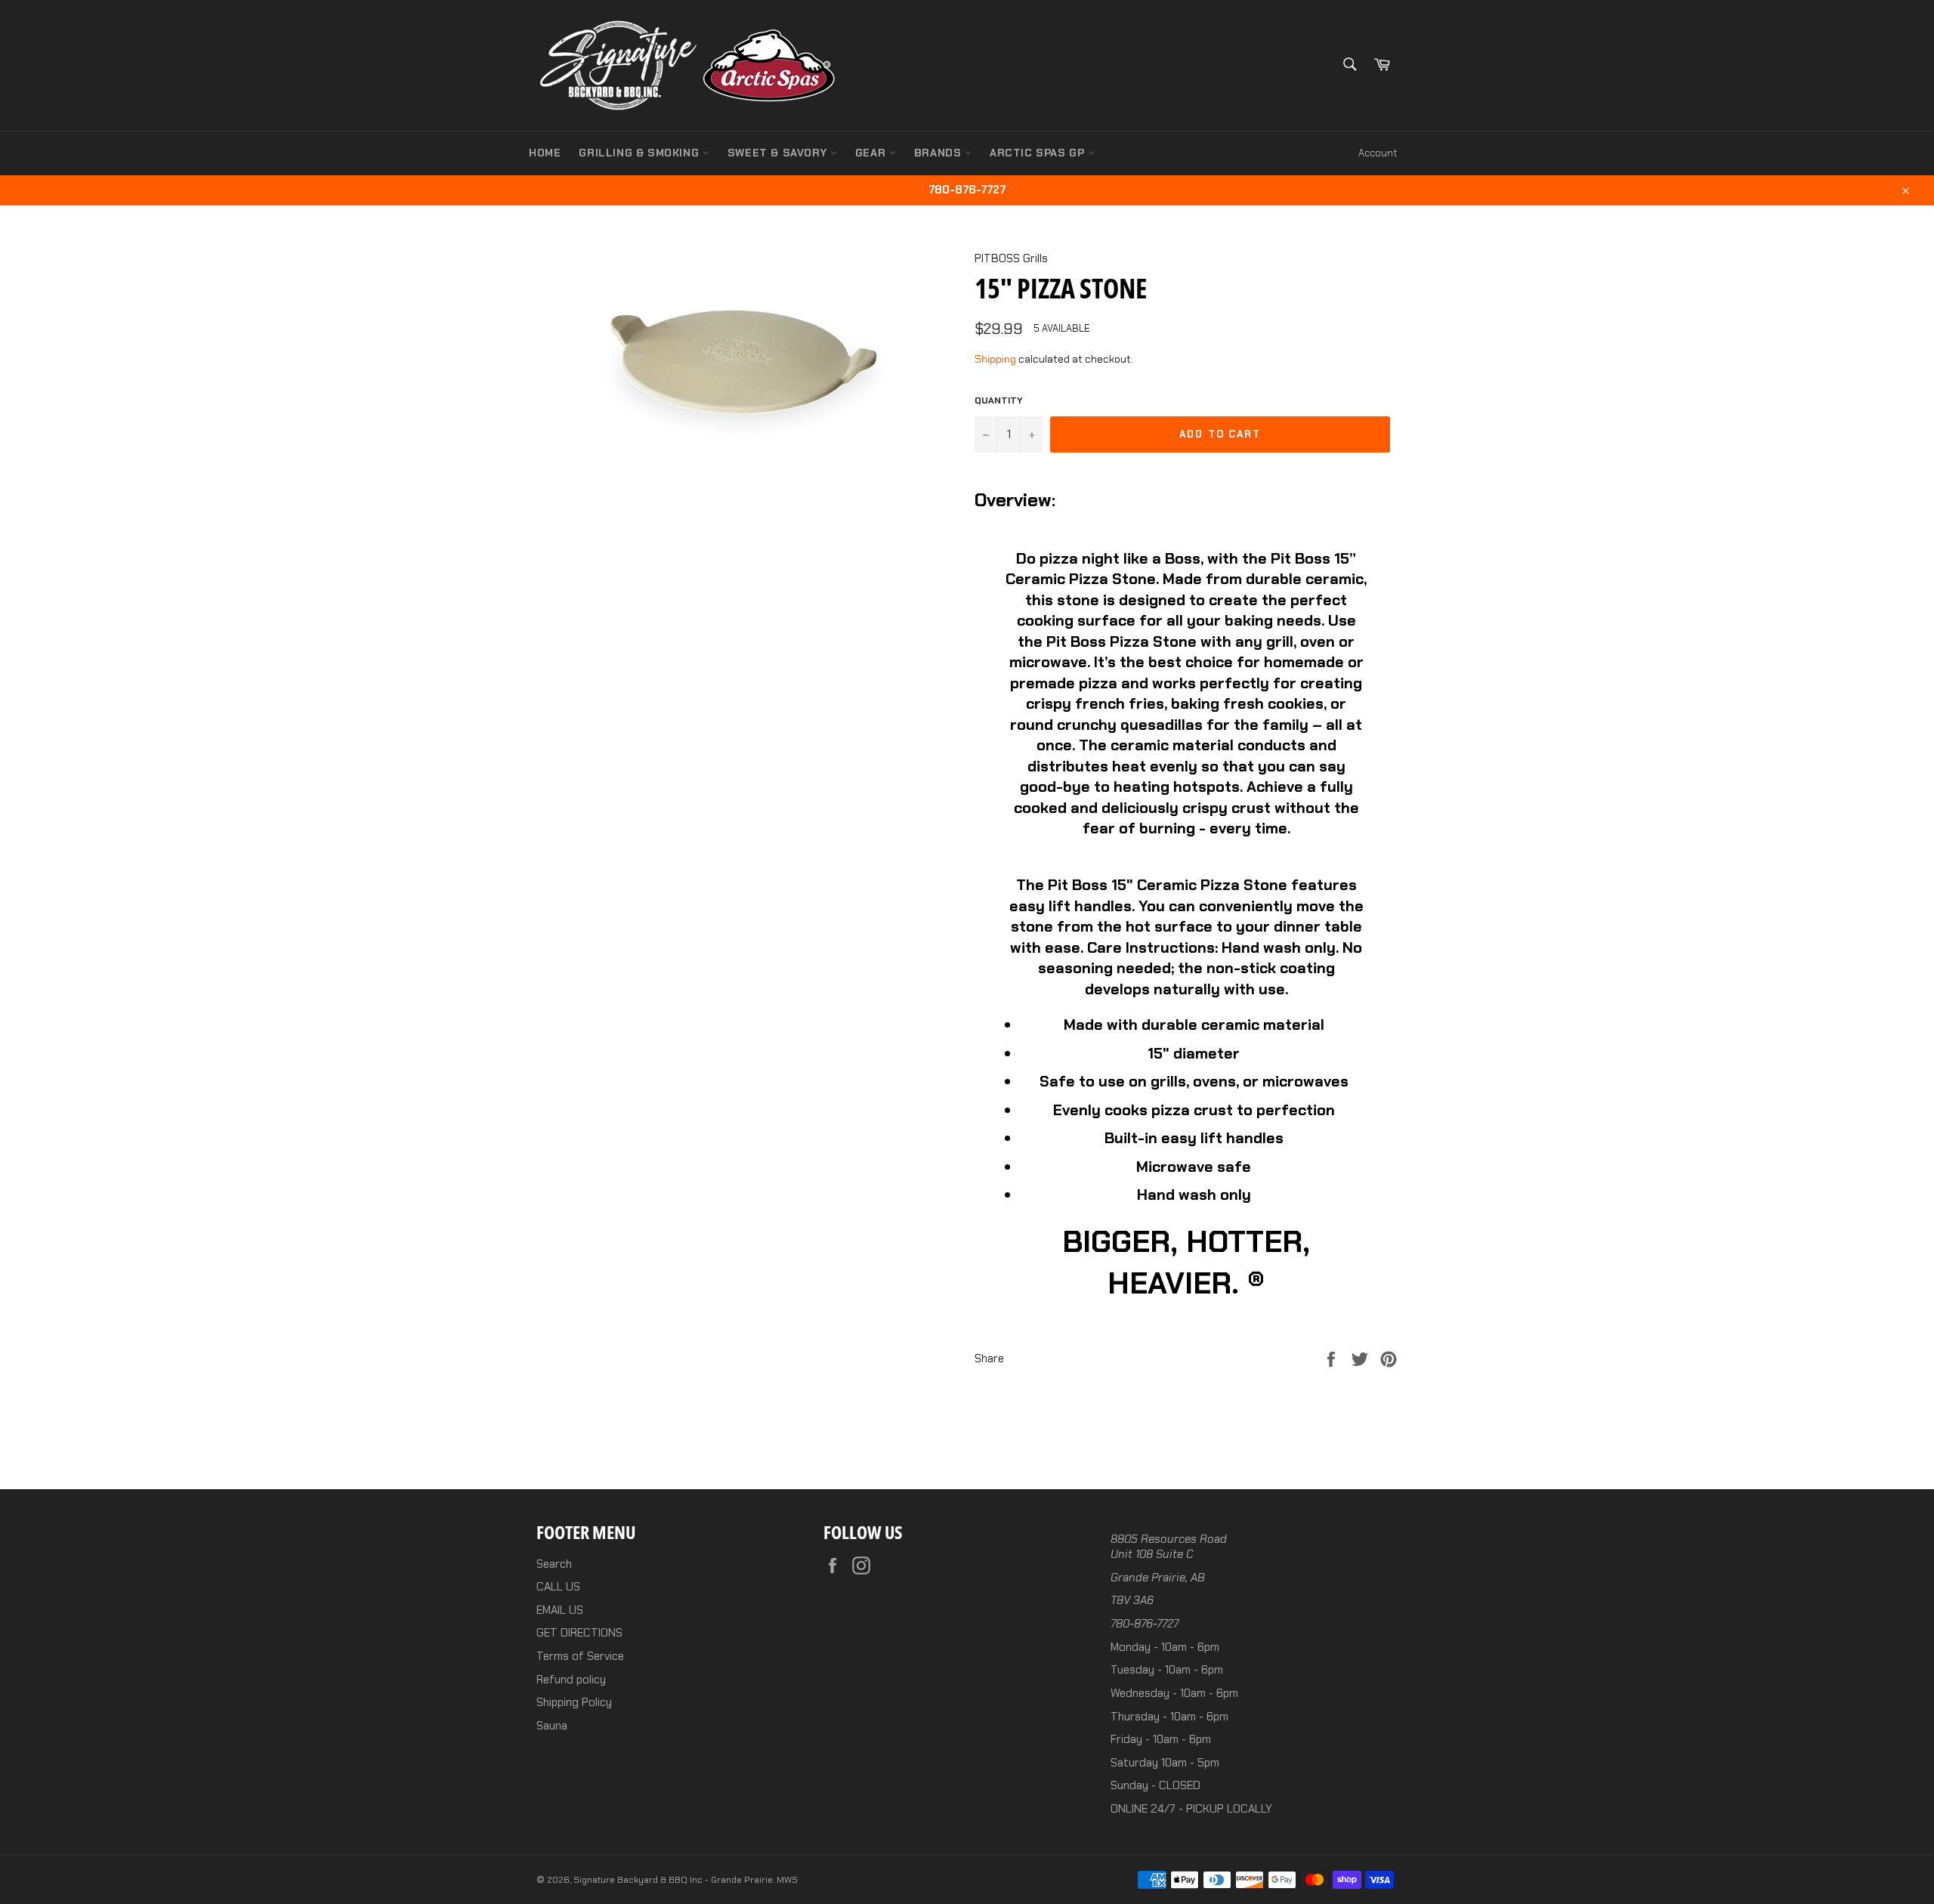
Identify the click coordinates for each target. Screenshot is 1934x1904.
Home (545, 153)
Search (554, 1564)
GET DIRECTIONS (579, 1633)
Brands (939, 153)
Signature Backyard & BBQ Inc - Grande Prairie (673, 1880)
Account (1378, 153)
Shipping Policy (574, 1702)
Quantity (999, 400)
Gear (872, 153)
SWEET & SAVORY (779, 153)
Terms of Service (580, 1656)
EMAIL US (560, 1610)
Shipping (995, 359)
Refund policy (571, 1680)
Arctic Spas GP (1039, 153)
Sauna (552, 1726)
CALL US (558, 1587)
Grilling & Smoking (640, 153)
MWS (787, 1880)
